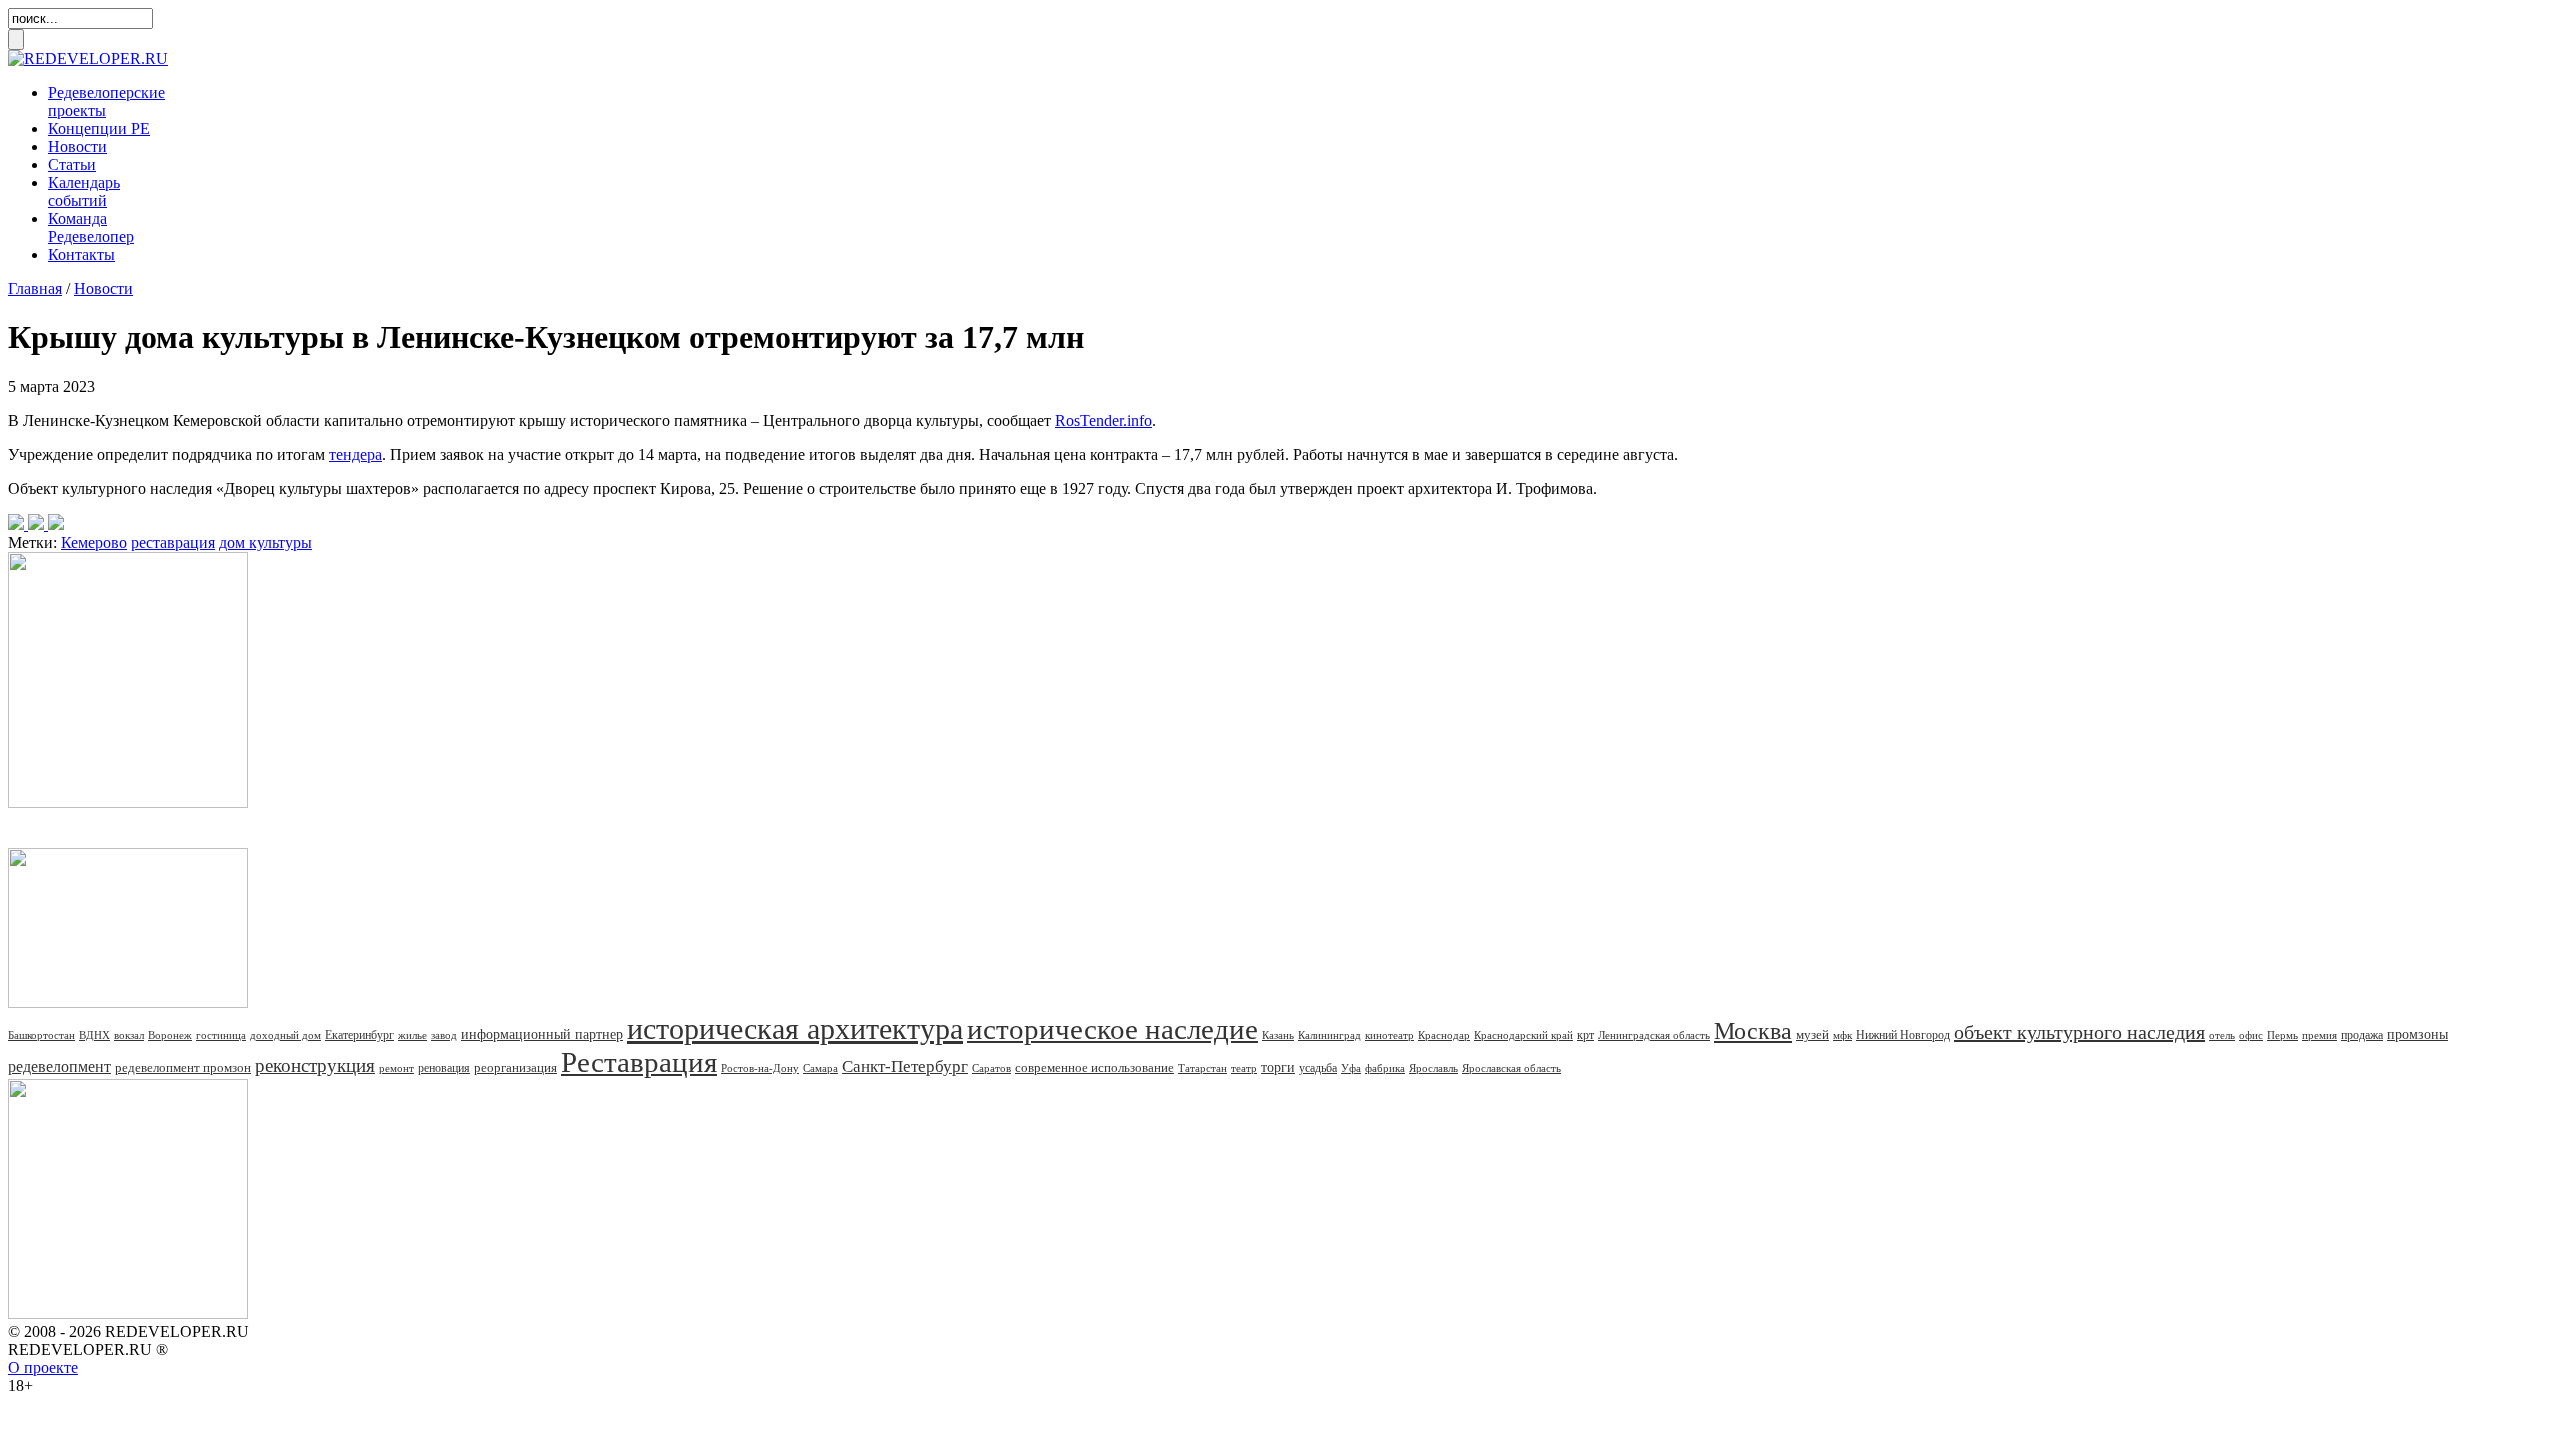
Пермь (2282, 1035)
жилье (412, 1035)
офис (2251, 1035)
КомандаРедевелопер (91, 227)
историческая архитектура (795, 1028)
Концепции (99, 128)
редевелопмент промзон (183, 1067)
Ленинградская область (1654, 1035)
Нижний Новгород (1903, 1035)
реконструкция (315, 1065)
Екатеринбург (359, 1035)
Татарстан (1202, 1068)
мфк (1842, 1035)
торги (1278, 1067)
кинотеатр (1389, 1035)
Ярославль (1433, 1068)
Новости (77, 146)
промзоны (2417, 1034)
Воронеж (170, 1035)
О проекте (43, 1367)
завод (444, 1035)
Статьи (72, 164)
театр (1244, 1068)
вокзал (129, 1035)
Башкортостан (41, 1035)
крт (1585, 1035)
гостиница (221, 1035)
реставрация (173, 542)
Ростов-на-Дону (760, 1068)
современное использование (1094, 1067)
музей (1812, 1034)
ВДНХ (94, 1035)
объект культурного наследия (2079, 1032)
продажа (2362, 1035)
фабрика (1385, 1068)
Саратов (991, 1068)
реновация (444, 1068)
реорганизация (515, 1067)
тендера (355, 454)
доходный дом (285, 1035)
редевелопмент (59, 1066)
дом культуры (265, 542)
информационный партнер (542, 1034)
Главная (35, 288)
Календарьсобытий (84, 191)
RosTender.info (1103, 420)
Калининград (1329, 1035)
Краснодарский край (1523, 1035)
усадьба (1318, 1068)
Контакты (81, 254)
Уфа (1351, 1068)
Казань (1278, 1035)
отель (2222, 1035)
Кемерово (94, 542)
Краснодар (1444, 1035)
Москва (1753, 1031)
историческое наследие (1112, 1029)
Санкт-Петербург (905, 1066)
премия (2319, 1035)
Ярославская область (1511, 1068)
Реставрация (639, 1062)
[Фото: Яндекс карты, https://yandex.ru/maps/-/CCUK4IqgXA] (36, 524)
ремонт (396, 1068)
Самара (820, 1068)
